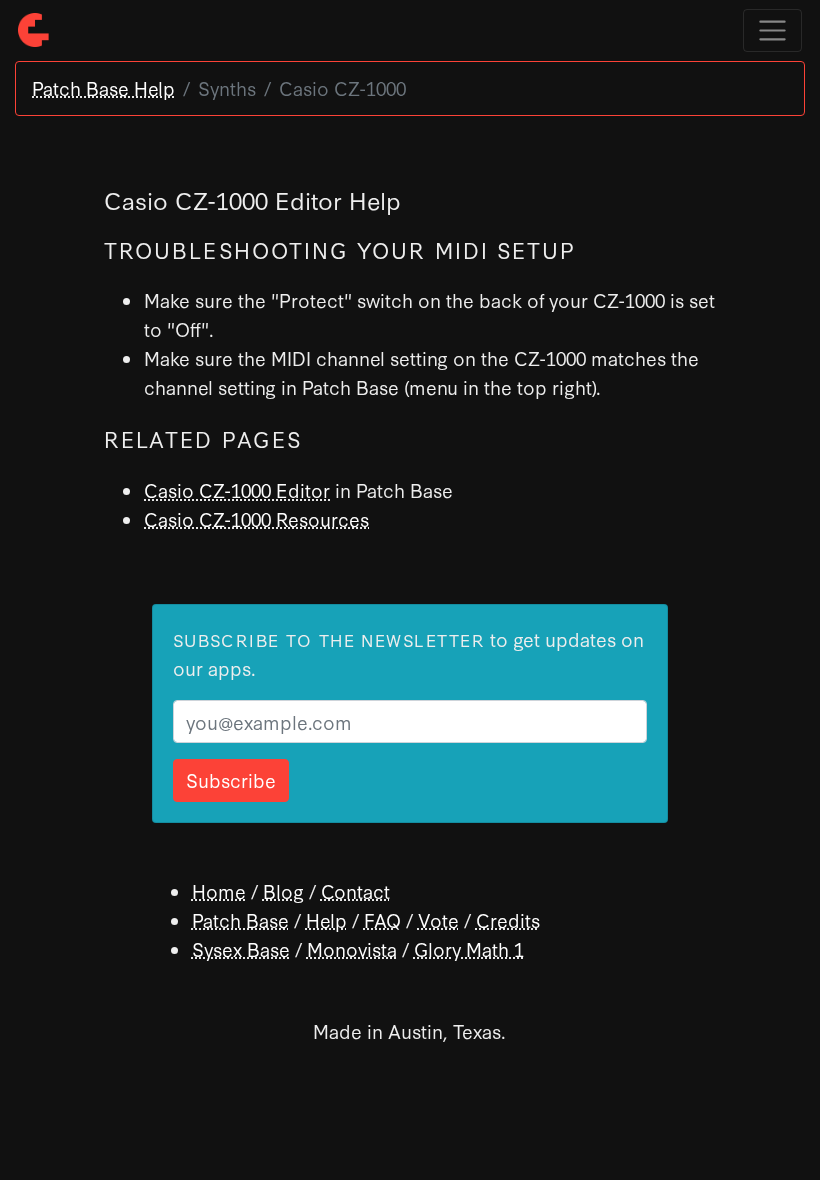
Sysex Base (241, 948)
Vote (438, 919)
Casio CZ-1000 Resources (256, 518)
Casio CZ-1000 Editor (237, 489)
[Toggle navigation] (772, 30)
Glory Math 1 (469, 948)
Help (326, 919)
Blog (283, 890)
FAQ (382, 919)
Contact (355, 890)
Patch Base (240, 919)
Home (219, 890)
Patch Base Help (103, 87)
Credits (508, 919)
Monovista (352, 948)
